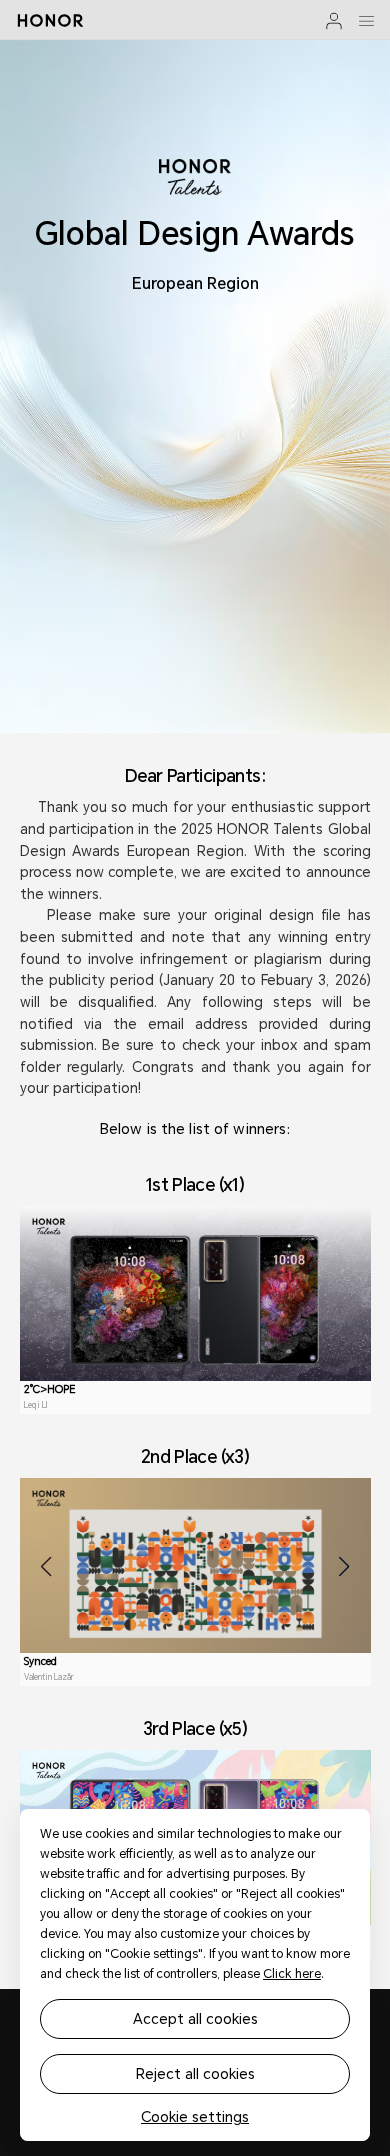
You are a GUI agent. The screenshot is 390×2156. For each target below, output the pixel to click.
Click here (292, 1974)
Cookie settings (195, 2117)
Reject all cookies (195, 2074)
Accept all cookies (195, 2019)
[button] (344, 1567)
